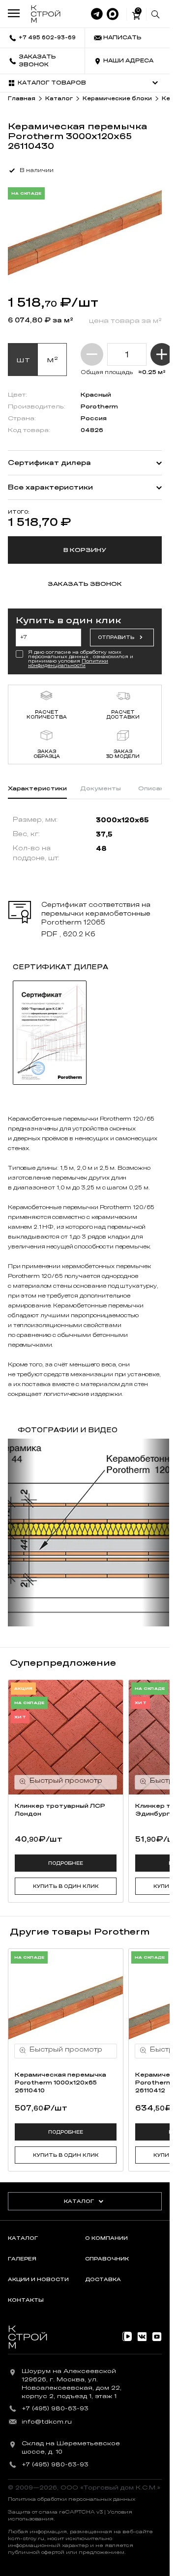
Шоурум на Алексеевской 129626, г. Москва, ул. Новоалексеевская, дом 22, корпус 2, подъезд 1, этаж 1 (72, 2383)
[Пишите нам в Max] (113, 14)
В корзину (85, 550)
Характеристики (37, 788)
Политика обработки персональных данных (72, 2499)
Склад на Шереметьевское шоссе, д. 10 (71, 2447)
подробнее (66, 1863)
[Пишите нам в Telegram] (97, 14)
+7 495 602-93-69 (47, 38)
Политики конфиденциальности (68, 663)
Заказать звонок (37, 61)
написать (122, 38)
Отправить (116, 637)
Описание (155, 788)
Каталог (79, 2201)
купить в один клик (66, 1886)
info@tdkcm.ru (47, 2422)
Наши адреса (128, 61)
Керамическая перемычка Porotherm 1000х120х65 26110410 (60, 2083)
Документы (101, 788)
